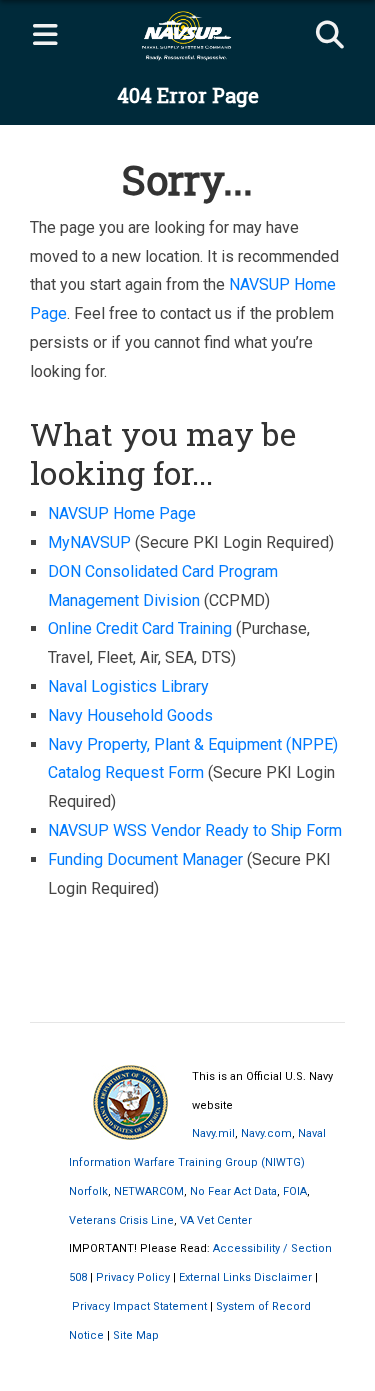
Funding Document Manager (145, 859)
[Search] (330, 36)
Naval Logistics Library (128, 686)
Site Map (136, 1335)
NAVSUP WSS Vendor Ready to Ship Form (195, 830)
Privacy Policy (133, 1277)
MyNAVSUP (89, 542)
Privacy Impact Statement (139, 1306)
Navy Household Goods (130, 715)
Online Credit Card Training (140, 628)
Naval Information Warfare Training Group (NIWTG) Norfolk (197, 1162)
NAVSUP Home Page (122, 513)
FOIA (295, 1191)
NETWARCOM (149, 1191)
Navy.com (266, 1133)
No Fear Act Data (233, 1191)
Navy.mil (213, 1133)
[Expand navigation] (45, 36)
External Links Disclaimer (245, 1277)
